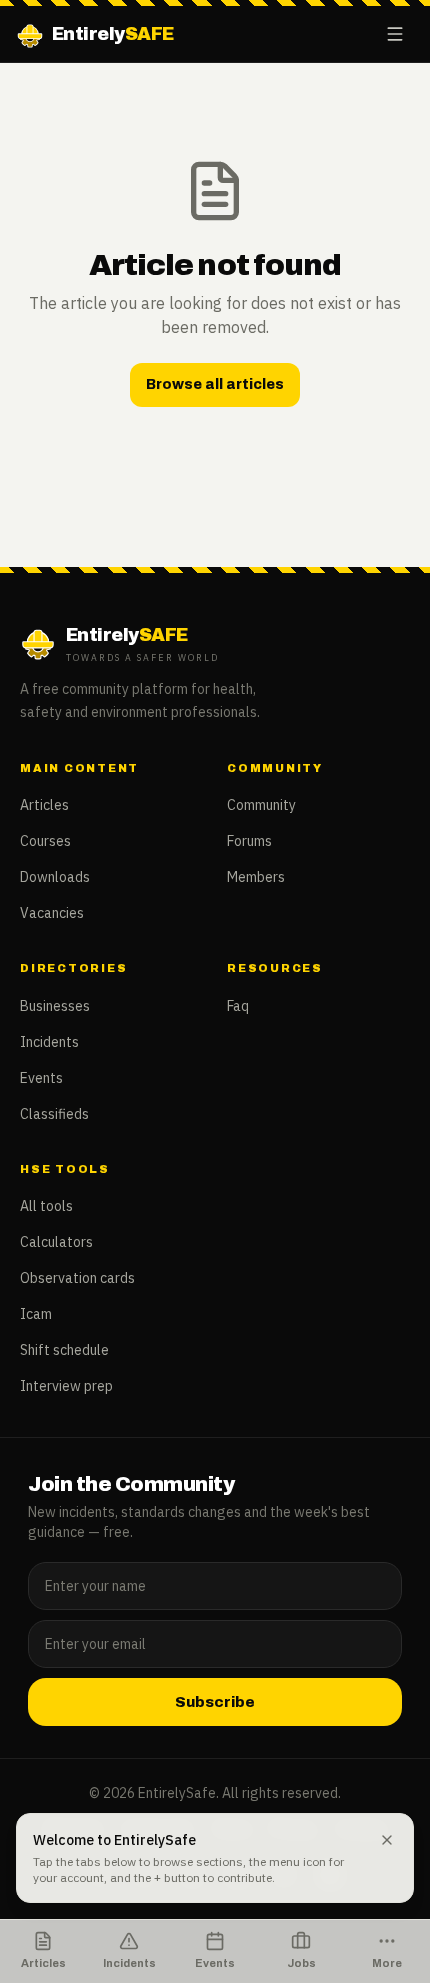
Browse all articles (215, 384)
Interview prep (66, 1386)
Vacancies (52, 913)
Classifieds (54, 1114)
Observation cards (77, 1278)
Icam (36, 1314)
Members (256, 877)
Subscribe (215, 1702)
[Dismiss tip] (387, 1840)
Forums (249, 841)
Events (41, 1078)
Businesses (55, 1006)
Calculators (56, 1242)
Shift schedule (64, 1350)
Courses (45, 841)
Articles (44, 805)
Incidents (49, 1042)
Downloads (55, 877)
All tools (46, 1206)
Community (261, 805)
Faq (238, 1006)
